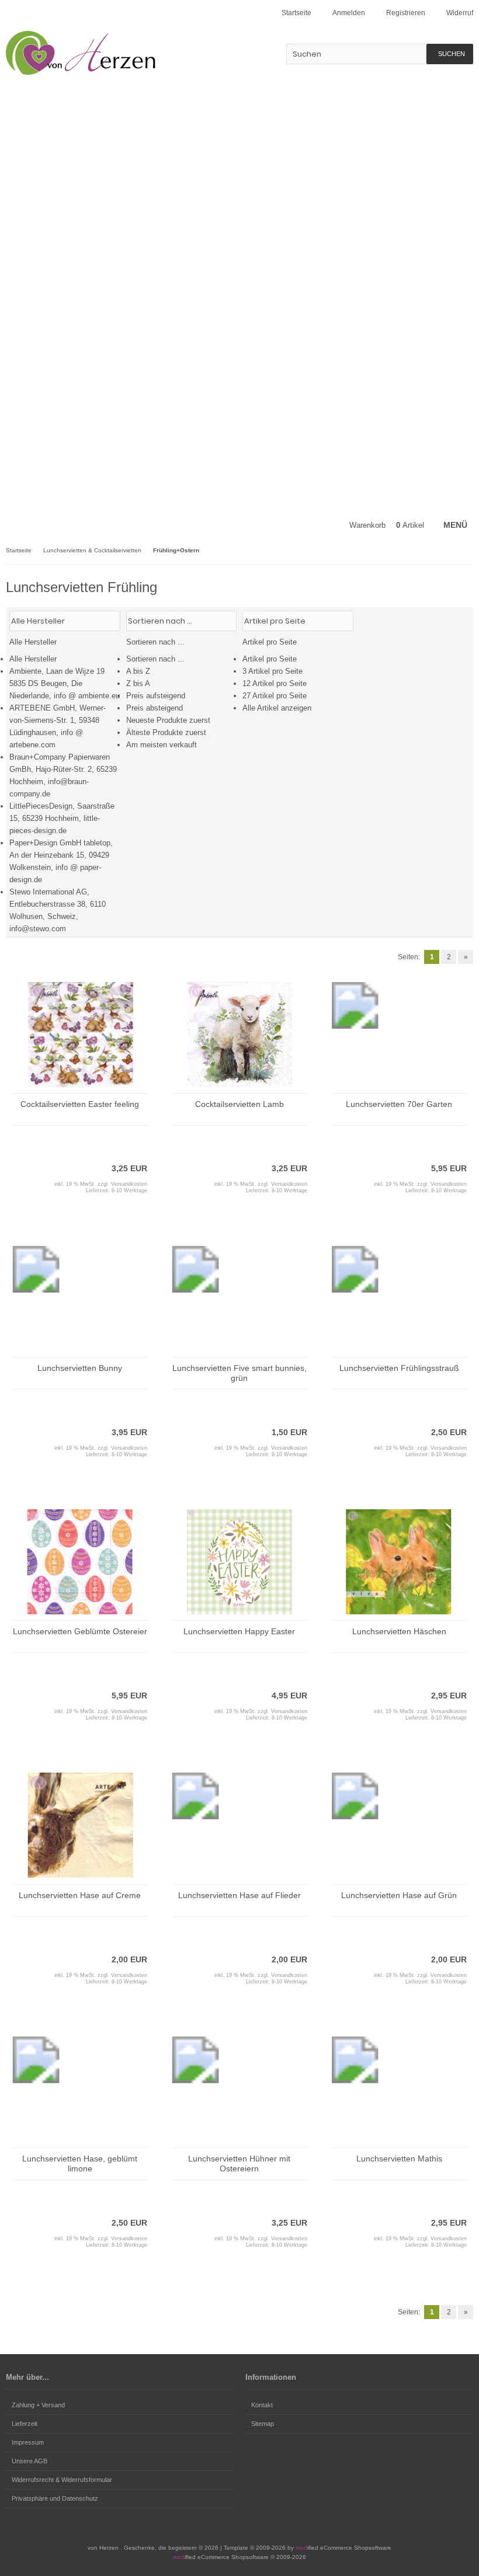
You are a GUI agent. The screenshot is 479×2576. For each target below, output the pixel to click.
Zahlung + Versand (38, 2405)
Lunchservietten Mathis (399, 2159)
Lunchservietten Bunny (80, 1368)
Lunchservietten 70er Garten (399, 1104)
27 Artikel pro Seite (275, 696)
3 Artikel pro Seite (273, 671)
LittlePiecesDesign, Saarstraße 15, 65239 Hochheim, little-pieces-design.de (62, 818)
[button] (65, 773)
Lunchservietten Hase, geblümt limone (80, 2164)
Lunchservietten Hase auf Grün (399, 1895)
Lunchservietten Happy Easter (239, 1631)
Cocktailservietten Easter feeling (80, 1104)
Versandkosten (129, 1184)
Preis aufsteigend (156, 696)
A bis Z (138, 671)
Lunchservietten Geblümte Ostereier (80, 1631)
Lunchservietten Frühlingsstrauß (399, 1368)
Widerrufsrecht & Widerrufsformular (62, 2480)
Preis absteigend (155, 708)
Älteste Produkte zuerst (166, 732)
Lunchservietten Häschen (399, 1631)
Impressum (28, 2442)
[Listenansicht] (467, 620)
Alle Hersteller (33, 659)
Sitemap (263, 2424)
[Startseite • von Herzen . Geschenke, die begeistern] (83, 53)
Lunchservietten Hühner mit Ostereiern (239, 2164)
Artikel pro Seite (270, 659)
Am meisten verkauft (162, 745)
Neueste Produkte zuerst (168, 720)
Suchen (450, 54)
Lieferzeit (25, 2424)
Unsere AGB (29, 2461)
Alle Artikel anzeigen (277, 708)
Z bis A (138, 683)
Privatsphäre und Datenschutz (55, 2498)
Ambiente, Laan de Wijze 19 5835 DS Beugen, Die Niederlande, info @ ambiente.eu (65, 683)
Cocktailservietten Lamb (239, 1104)
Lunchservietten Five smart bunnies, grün (239, 1373)
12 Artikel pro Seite (275, 683)
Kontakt (262, 2405)
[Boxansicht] (461, 620)
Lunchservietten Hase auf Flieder (239, 1895)
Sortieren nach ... (155, 659)
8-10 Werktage (129, 1190)
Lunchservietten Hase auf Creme (80, 1895)
